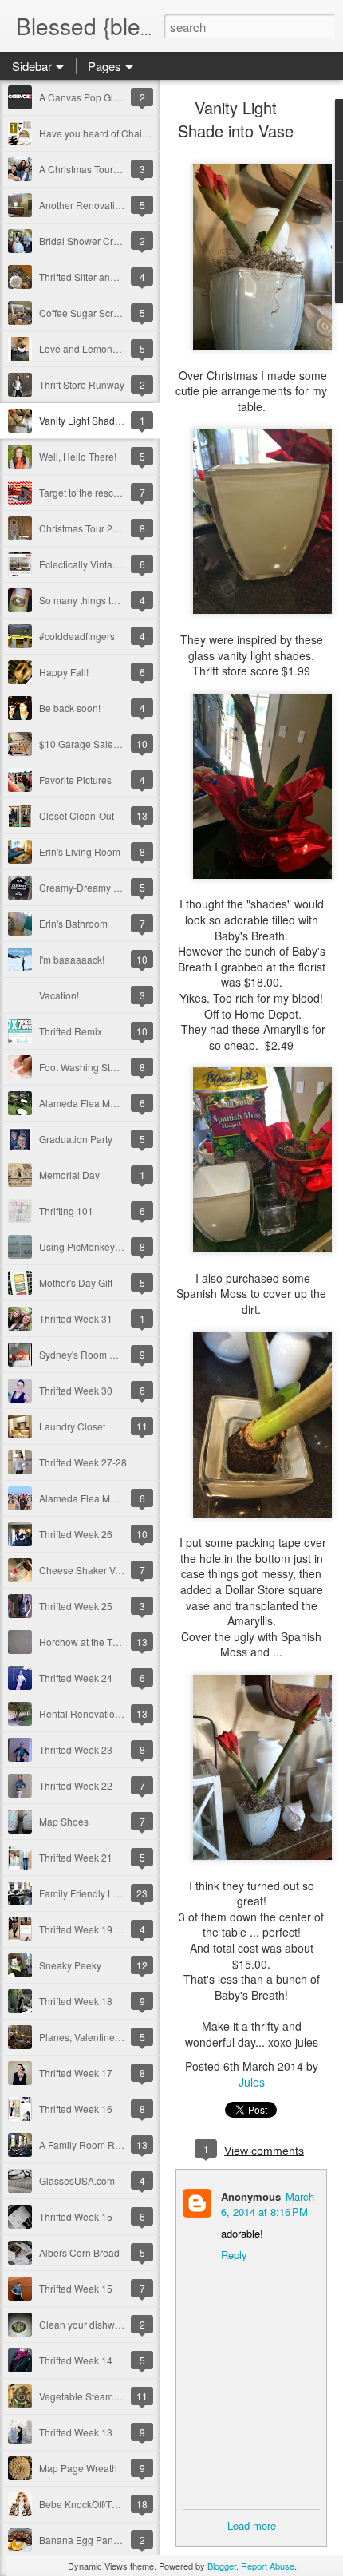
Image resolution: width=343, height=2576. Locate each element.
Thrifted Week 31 (76, 1318)
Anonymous (251, 2196)
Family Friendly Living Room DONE (116, 1893)
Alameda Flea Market (85, 1103)
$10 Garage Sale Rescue (94, 744)
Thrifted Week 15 (76, 2216)
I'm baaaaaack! (72, 959)
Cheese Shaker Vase (85, 1570)
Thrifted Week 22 (76, 1785)
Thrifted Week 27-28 (83, 1462)
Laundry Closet (72, 1426)
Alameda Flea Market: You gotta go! (116, 1498)
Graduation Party (76, 1139)
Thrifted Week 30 (76, 1390)
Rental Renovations (82, 1713)
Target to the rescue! (83, 492)
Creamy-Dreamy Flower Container (114, 887)
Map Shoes (64, 1821)
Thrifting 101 (66, 1211)
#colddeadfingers (77, 636)
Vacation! (59, 995)
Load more (252, 2525)
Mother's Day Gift (76, 1282)
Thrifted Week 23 (76, 1749)
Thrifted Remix (71, 1031)
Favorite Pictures (75, 780)
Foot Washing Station (85, 1067)
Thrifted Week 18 (76, 2001)
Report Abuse (268, 2566)
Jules (252, 2082)
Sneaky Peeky (70, 1965)
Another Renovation (83, 205)
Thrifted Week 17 (76, 2073)
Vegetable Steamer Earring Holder (114, 2396)
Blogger (222, 2566)
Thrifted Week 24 (76, 1678)
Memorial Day (69, 1175)
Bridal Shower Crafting (88, 241)
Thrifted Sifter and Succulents (103, 277)
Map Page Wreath (78, 2468)
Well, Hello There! (78, 456)
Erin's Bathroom (73, 923)
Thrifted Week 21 (76, 1857)
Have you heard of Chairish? (101, 133)
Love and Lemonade (84, 348)
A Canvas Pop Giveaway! (94, 97)
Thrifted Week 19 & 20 (87, 1929)
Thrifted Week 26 (76, 1534)
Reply (234, 2255)
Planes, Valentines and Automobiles (117, 2037)
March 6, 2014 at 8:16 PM (268, 2204)
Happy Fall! (64, 672)
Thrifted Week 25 (76, 1606)
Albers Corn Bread (79, 2252)
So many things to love (88, 600)
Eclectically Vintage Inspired (100, 564)
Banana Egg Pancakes (89, 2540)
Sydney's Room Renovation (99, 1354)
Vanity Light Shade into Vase (101, 420)
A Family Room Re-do (87, 2145)
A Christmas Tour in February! (103, 169)
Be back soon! (70, 708)
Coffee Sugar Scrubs (84, 313)
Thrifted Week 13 (76, 2432)
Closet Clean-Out (77, 815)
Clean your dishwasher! (91, 2324)
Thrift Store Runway (82, 384)
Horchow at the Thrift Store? (99, 1642)
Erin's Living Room (80, 851)
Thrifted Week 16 (76, 2109)
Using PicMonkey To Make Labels (112, 1246)
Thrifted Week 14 (76, 2360)
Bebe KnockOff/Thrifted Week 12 (109, 2504)
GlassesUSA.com (77, 2180)
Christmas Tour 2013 (84, 528)
